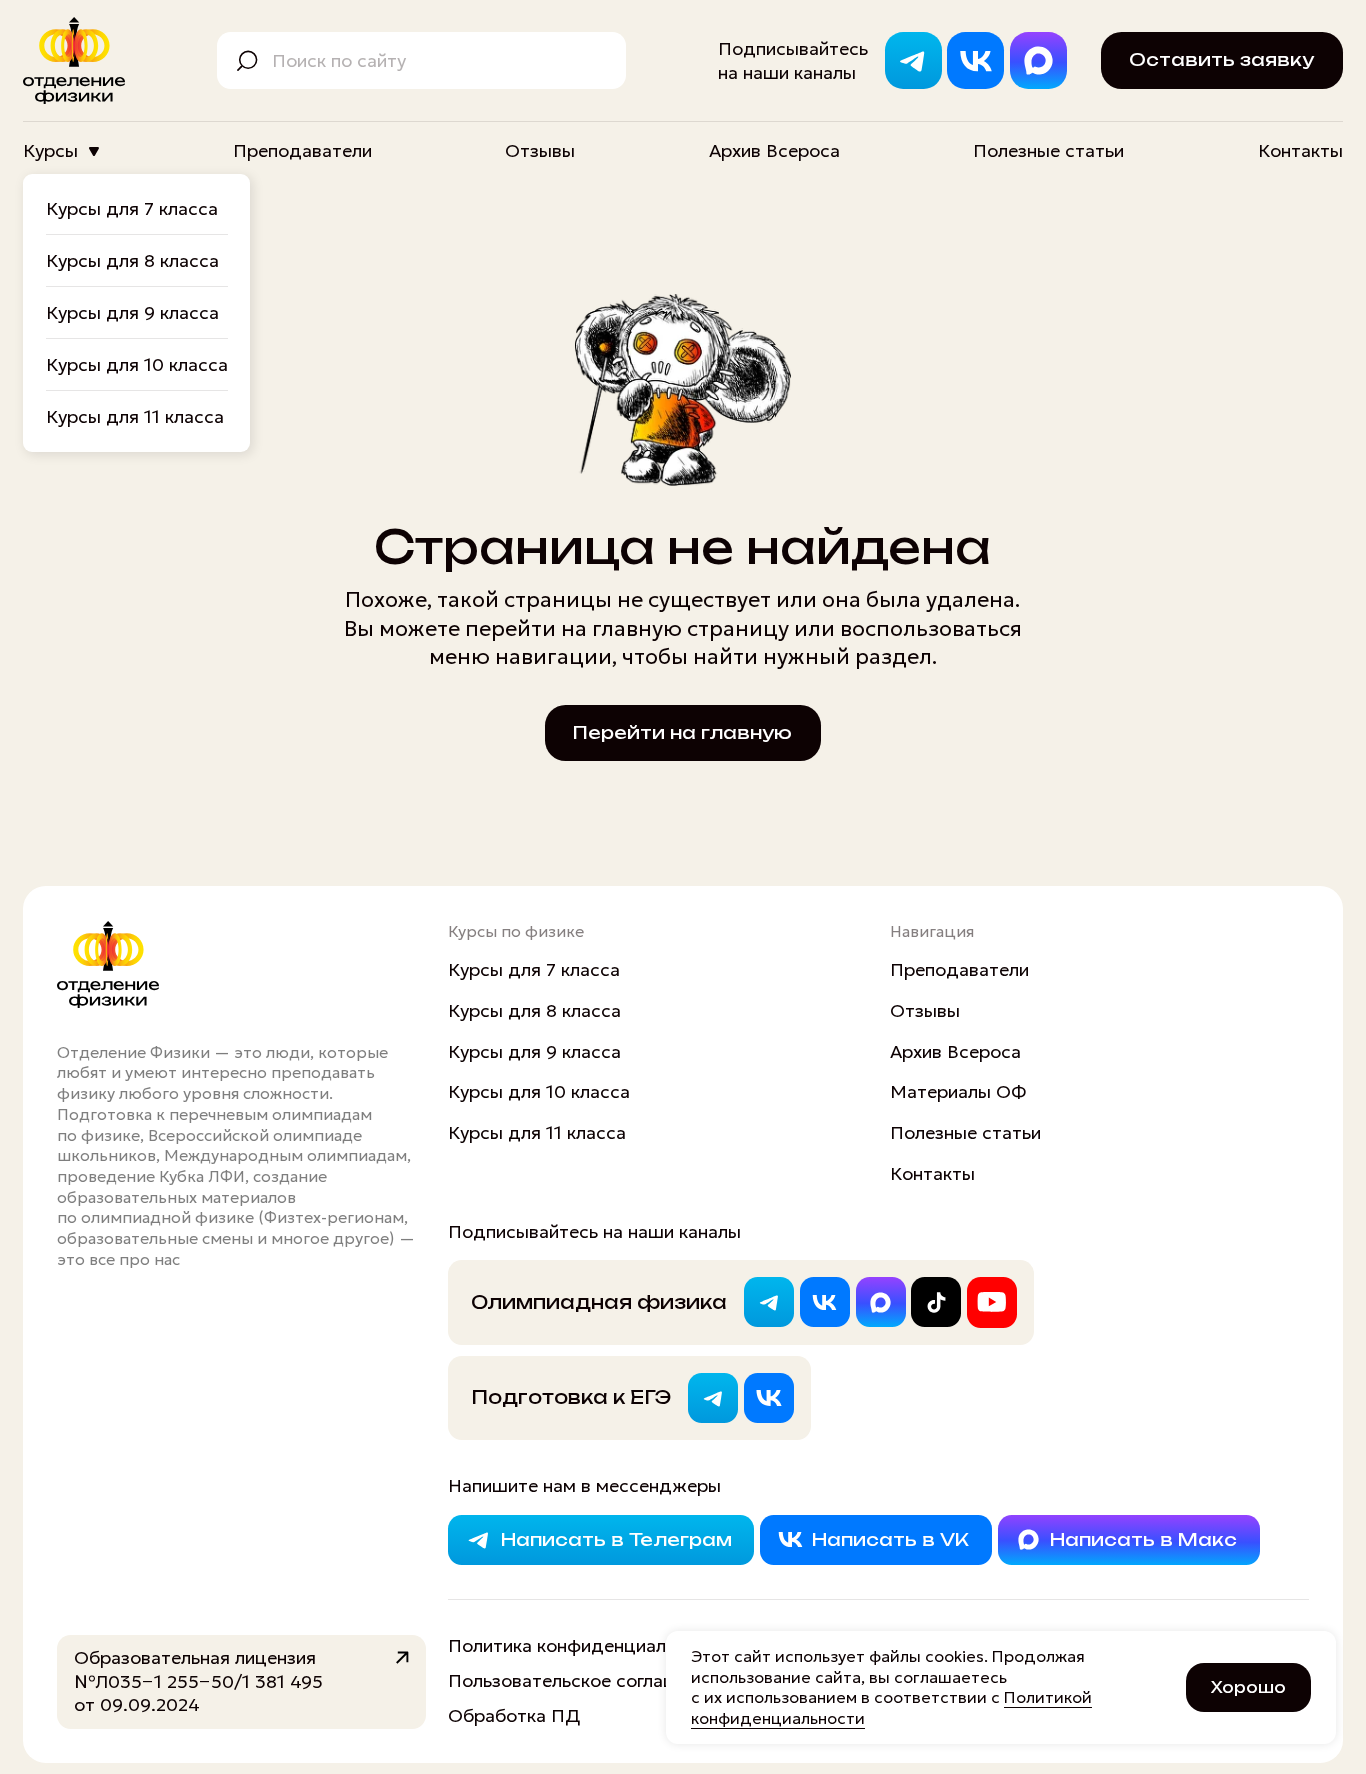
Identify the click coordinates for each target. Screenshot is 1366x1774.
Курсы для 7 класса (132, 208)
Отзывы (540, 150)
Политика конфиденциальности (587, 1645)
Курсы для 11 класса (135, 416)
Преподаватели (302, 150)
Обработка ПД (514, 1715)
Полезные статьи (1048, 150)
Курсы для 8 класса (132, 260)
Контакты (1300, 150)
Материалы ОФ (958, 1091)
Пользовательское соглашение (583, 1680)
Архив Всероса (774, 150)
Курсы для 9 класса (132, 312)
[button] (1222, 60)
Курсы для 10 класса (137, 364)
